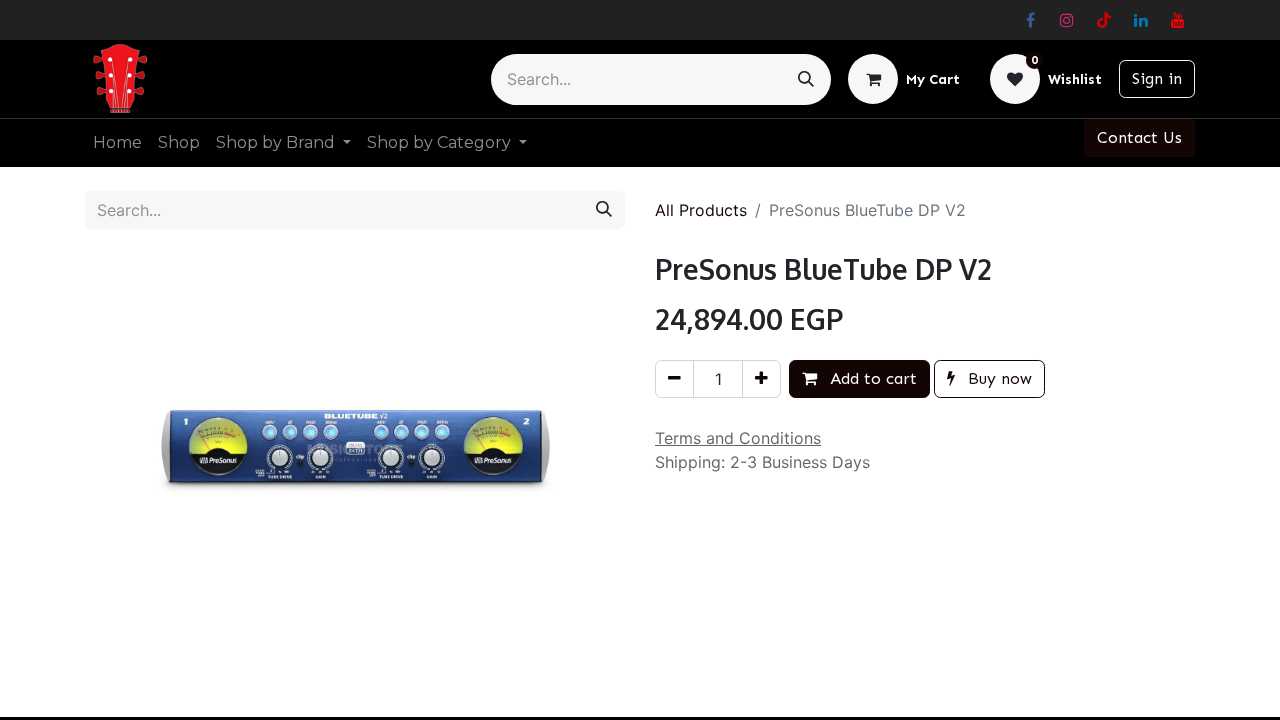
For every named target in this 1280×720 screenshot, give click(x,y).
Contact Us (1139, 137)
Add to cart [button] (871, 378)
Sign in (1157, 78)
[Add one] (761, 379)
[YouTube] (1178, 20)
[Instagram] (1067, 20)
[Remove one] (674, 379)
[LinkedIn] (1141, 20)
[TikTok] (1104, 20)
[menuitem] (117, 143)
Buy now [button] (997, 378)
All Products (701, 210)
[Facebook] (1030, 20)
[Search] (806, 79)
